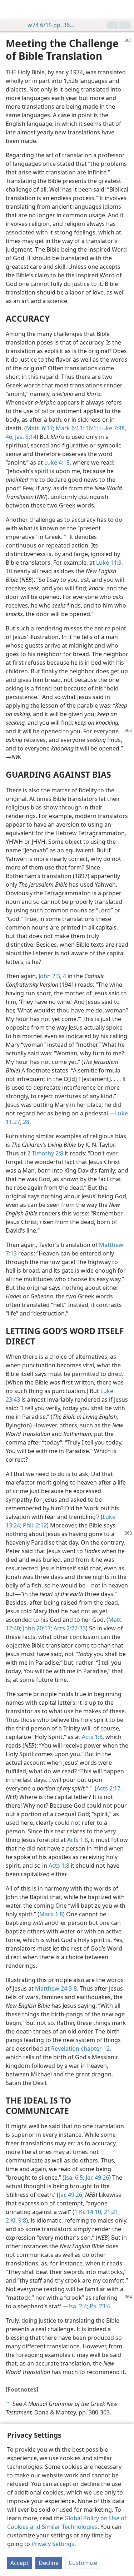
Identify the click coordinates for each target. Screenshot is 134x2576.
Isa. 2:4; (78, 2306)
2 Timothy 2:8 (45, 1153)
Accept (19, 2563)
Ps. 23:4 (99, 2306)
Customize (83, 2563)
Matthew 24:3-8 (56, 1988)
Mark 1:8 (51, 1914)
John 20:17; (37, 1628)
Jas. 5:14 (25, 437)
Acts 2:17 (108, 1788)
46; (10, 437)
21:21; (111, 2212)
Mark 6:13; (69, 428)
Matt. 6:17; (40, 428)
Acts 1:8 (92, 1737)
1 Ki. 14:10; (88, 2212)
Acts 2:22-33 (69, 1628)
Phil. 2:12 (34, 1525)
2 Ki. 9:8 (16, 2220)
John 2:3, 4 (52, 976)
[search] (125, 9)
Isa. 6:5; (74, 2178)
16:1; (91, 428)
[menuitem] (11, 9)
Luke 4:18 (57, 462)
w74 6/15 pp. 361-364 (52, 25)
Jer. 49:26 (97, 2178)
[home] (11, 9)
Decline (49, 2563)
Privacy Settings (53, 2544)
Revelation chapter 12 (80, 2049)
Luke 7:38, (112, 428)
